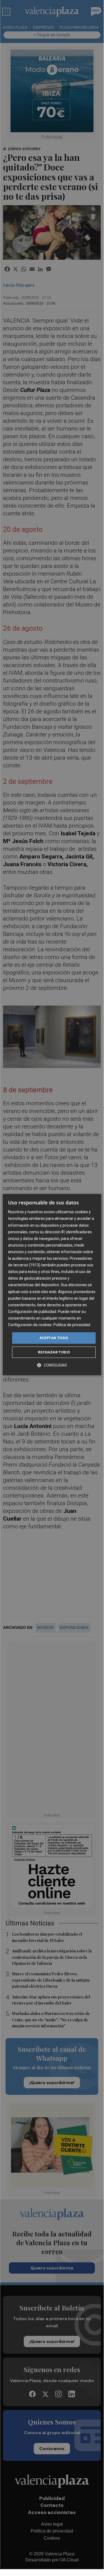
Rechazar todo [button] (54, 1352)
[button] (52, 1365)
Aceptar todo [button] (54, 1338)
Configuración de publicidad (32, 1312)
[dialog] (52, 1285)
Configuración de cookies (30, 1325)
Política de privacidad (72, 1325)
